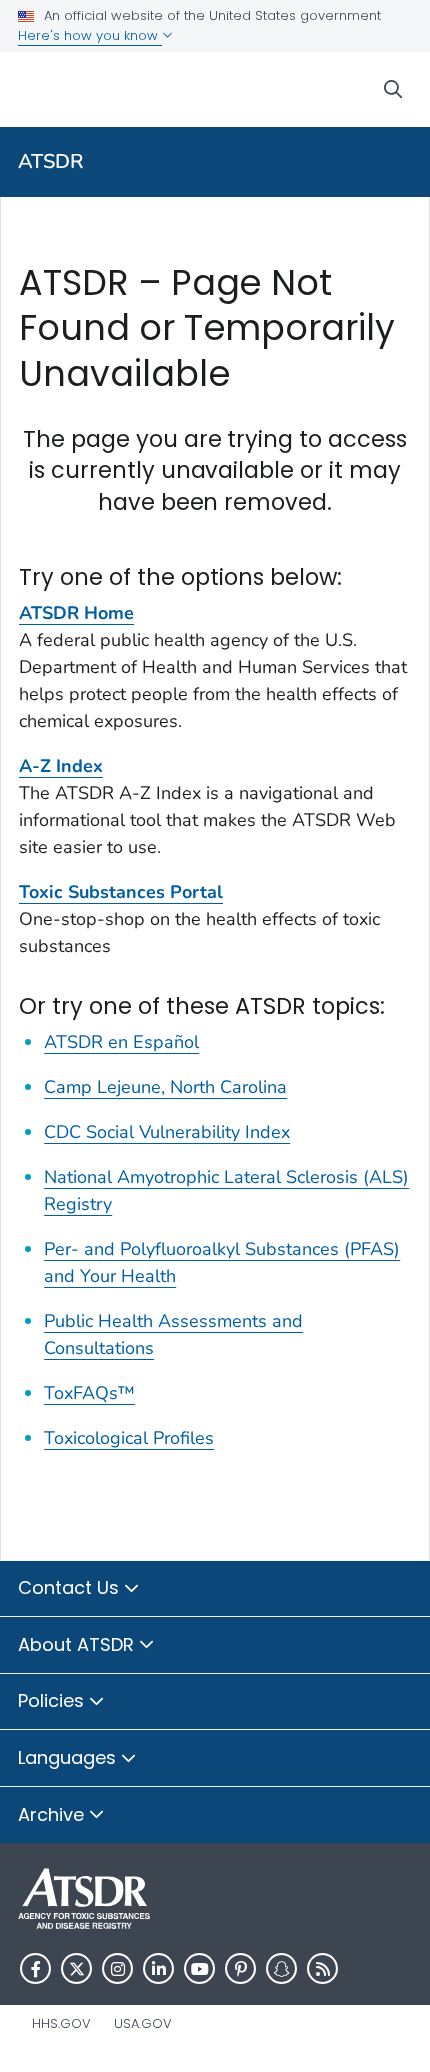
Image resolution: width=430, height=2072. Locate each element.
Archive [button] (53, 1814)
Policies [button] (53, 1700)
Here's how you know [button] (90, 35)
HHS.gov (61, 2023)
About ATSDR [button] (78, 1644)
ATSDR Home (76, 613)
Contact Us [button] (71, 1587)
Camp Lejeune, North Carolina (165, 1087)
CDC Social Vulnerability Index (167, 1132)
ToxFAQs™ (89, 1393)
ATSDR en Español (121, 1042)
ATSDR (51, 161)
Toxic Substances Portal (121, 892)
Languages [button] (69, 1757)
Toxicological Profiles (129, 1438)
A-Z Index (61, 766)
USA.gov (143, 2023)
